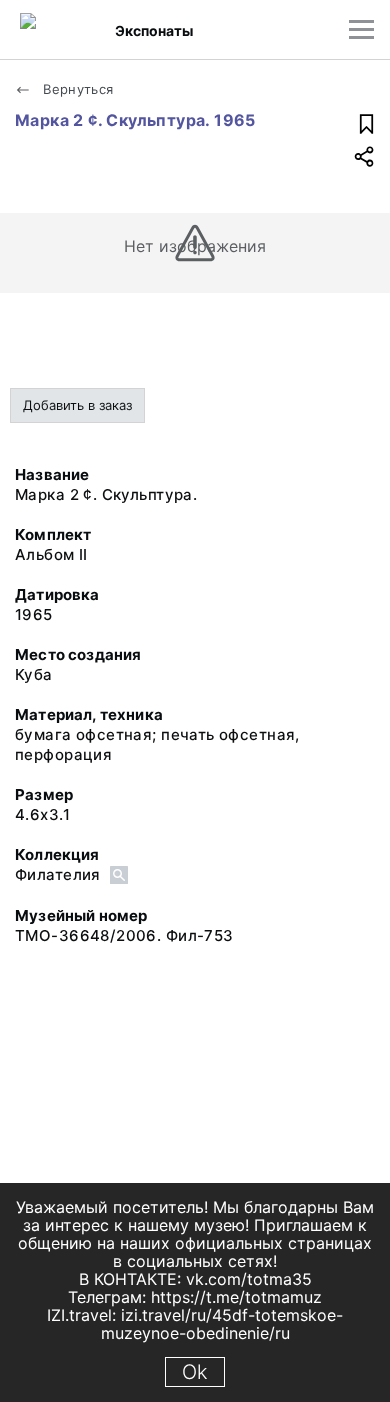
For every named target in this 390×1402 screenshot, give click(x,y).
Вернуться (76, 89)
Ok (195, 1372)
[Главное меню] (361, 29)
